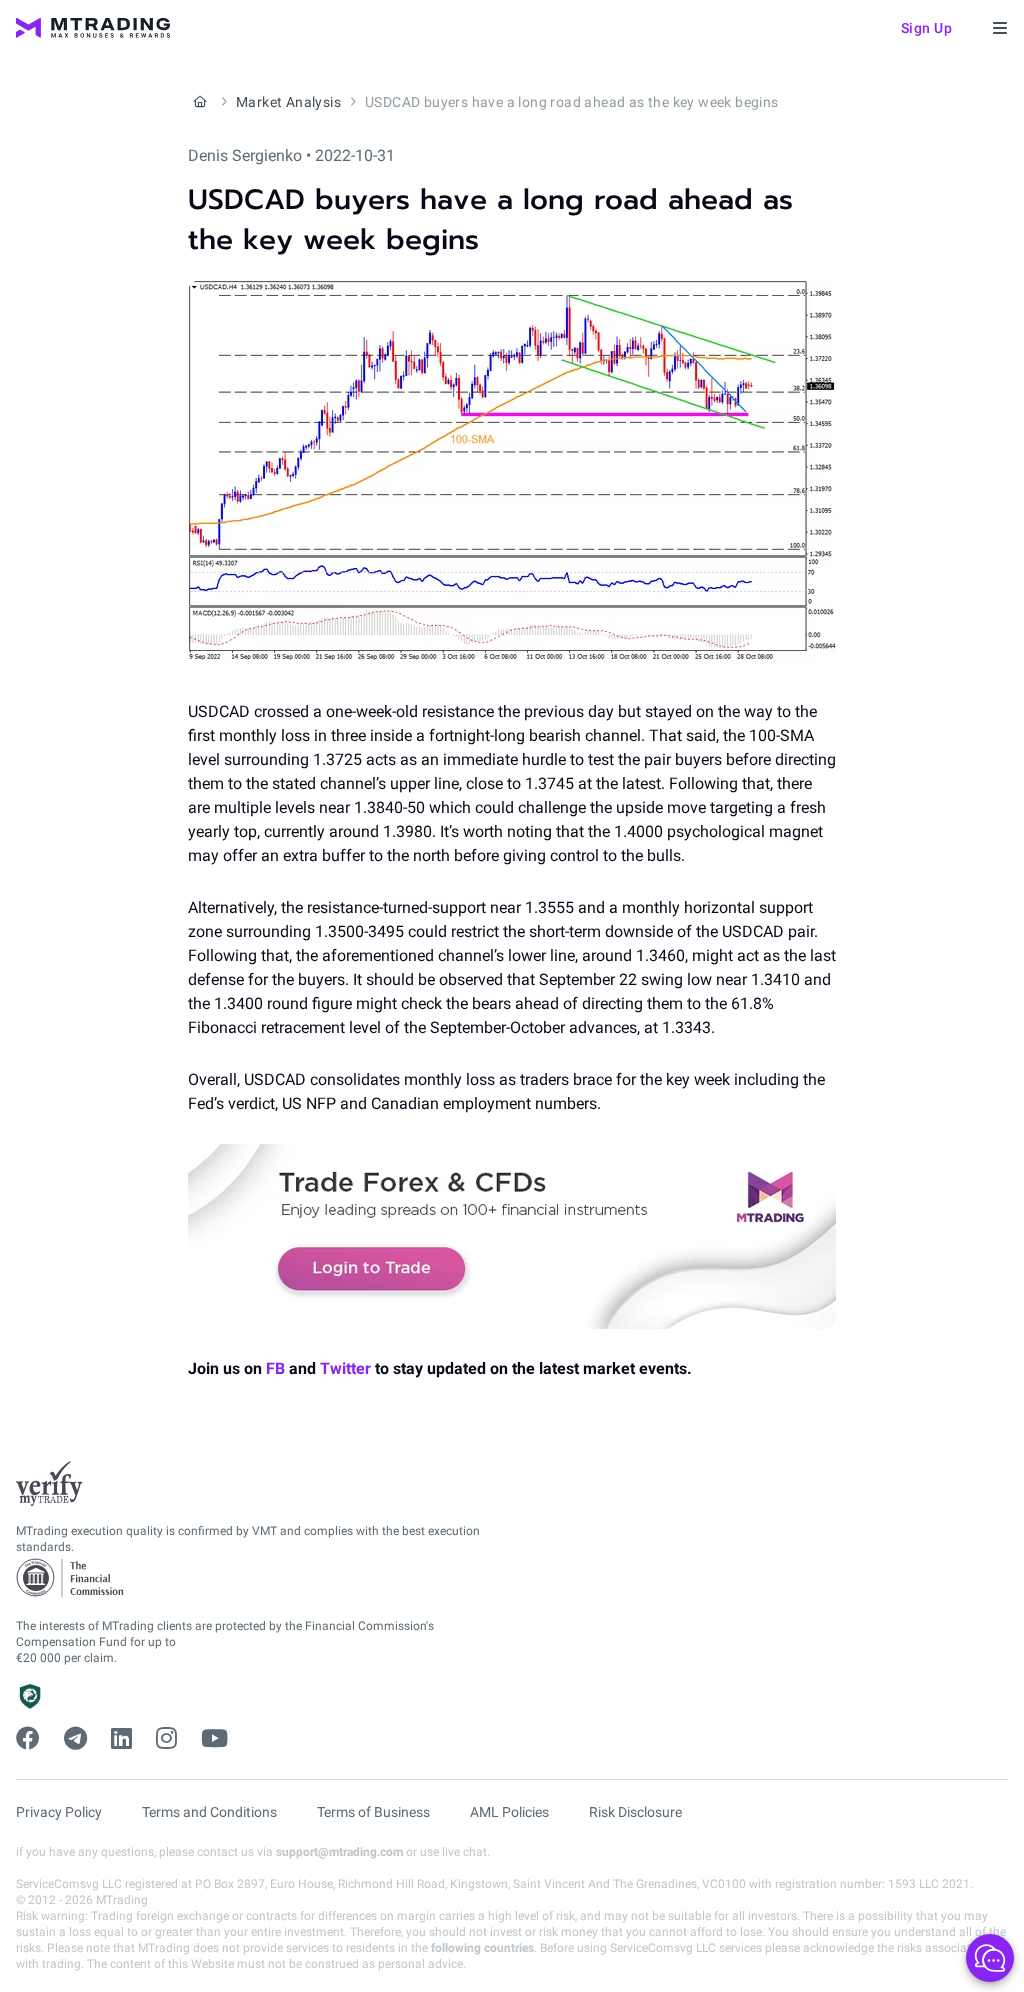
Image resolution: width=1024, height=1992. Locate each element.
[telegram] (75, 1739)
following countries (482, 1948)
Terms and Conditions (209, 1812)
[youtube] (214, 1739)
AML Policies (509, 1812)
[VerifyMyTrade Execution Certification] (49, 1484)
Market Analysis (288, 102)
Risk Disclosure (635, 1812)
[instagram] (166, 1739)
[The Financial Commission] (71, 1578)
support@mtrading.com (339, 1852)
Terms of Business (373, 1812)
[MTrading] (93, 28)
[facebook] (28, 1739)
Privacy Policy (59, 1812)
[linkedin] (121, 1739)
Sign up (927, 28)
